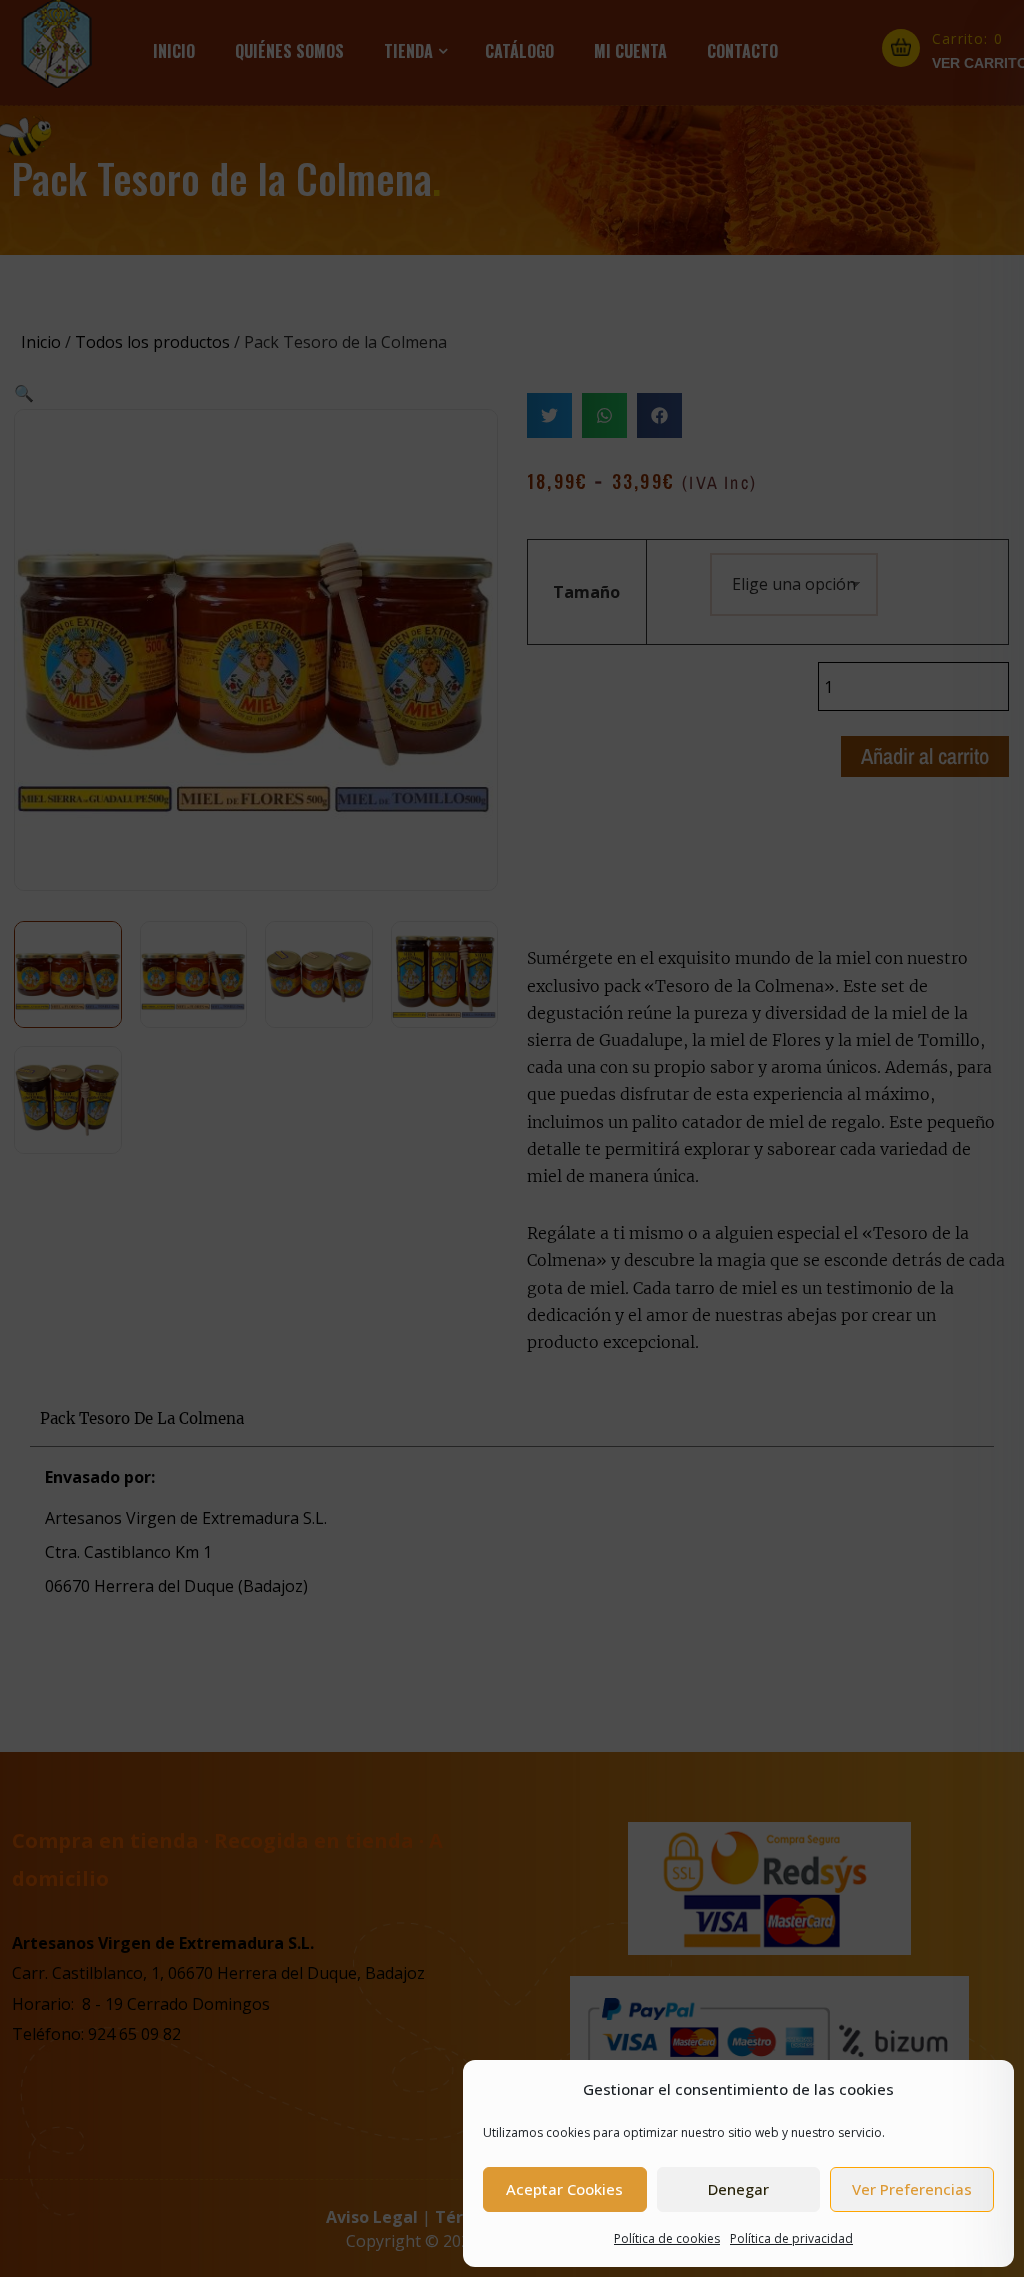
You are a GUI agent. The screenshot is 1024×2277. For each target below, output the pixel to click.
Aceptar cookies (564, 2189)
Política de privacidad (791, 2238)
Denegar (738, 2189)
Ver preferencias (912, 2189)
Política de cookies (667, 2238)
